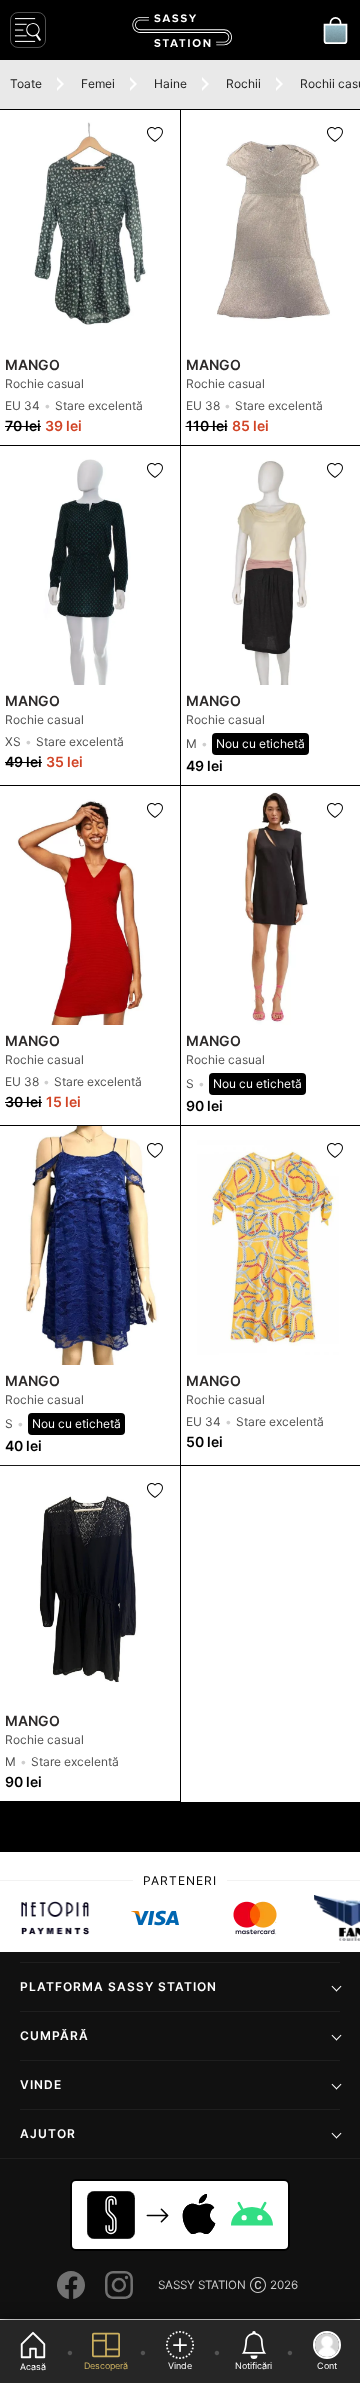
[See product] (90, 229)
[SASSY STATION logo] (182, 30)
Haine (170, 83)
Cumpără (54, 2035)
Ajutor (48, 2133)
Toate (26, 83)
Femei (98, 83)
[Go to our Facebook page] (71, 2285)
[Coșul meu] (335, 30)
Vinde (41, 2084)
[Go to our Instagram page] (119, 2285)
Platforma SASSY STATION (118, 1986)
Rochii (243, 83)
